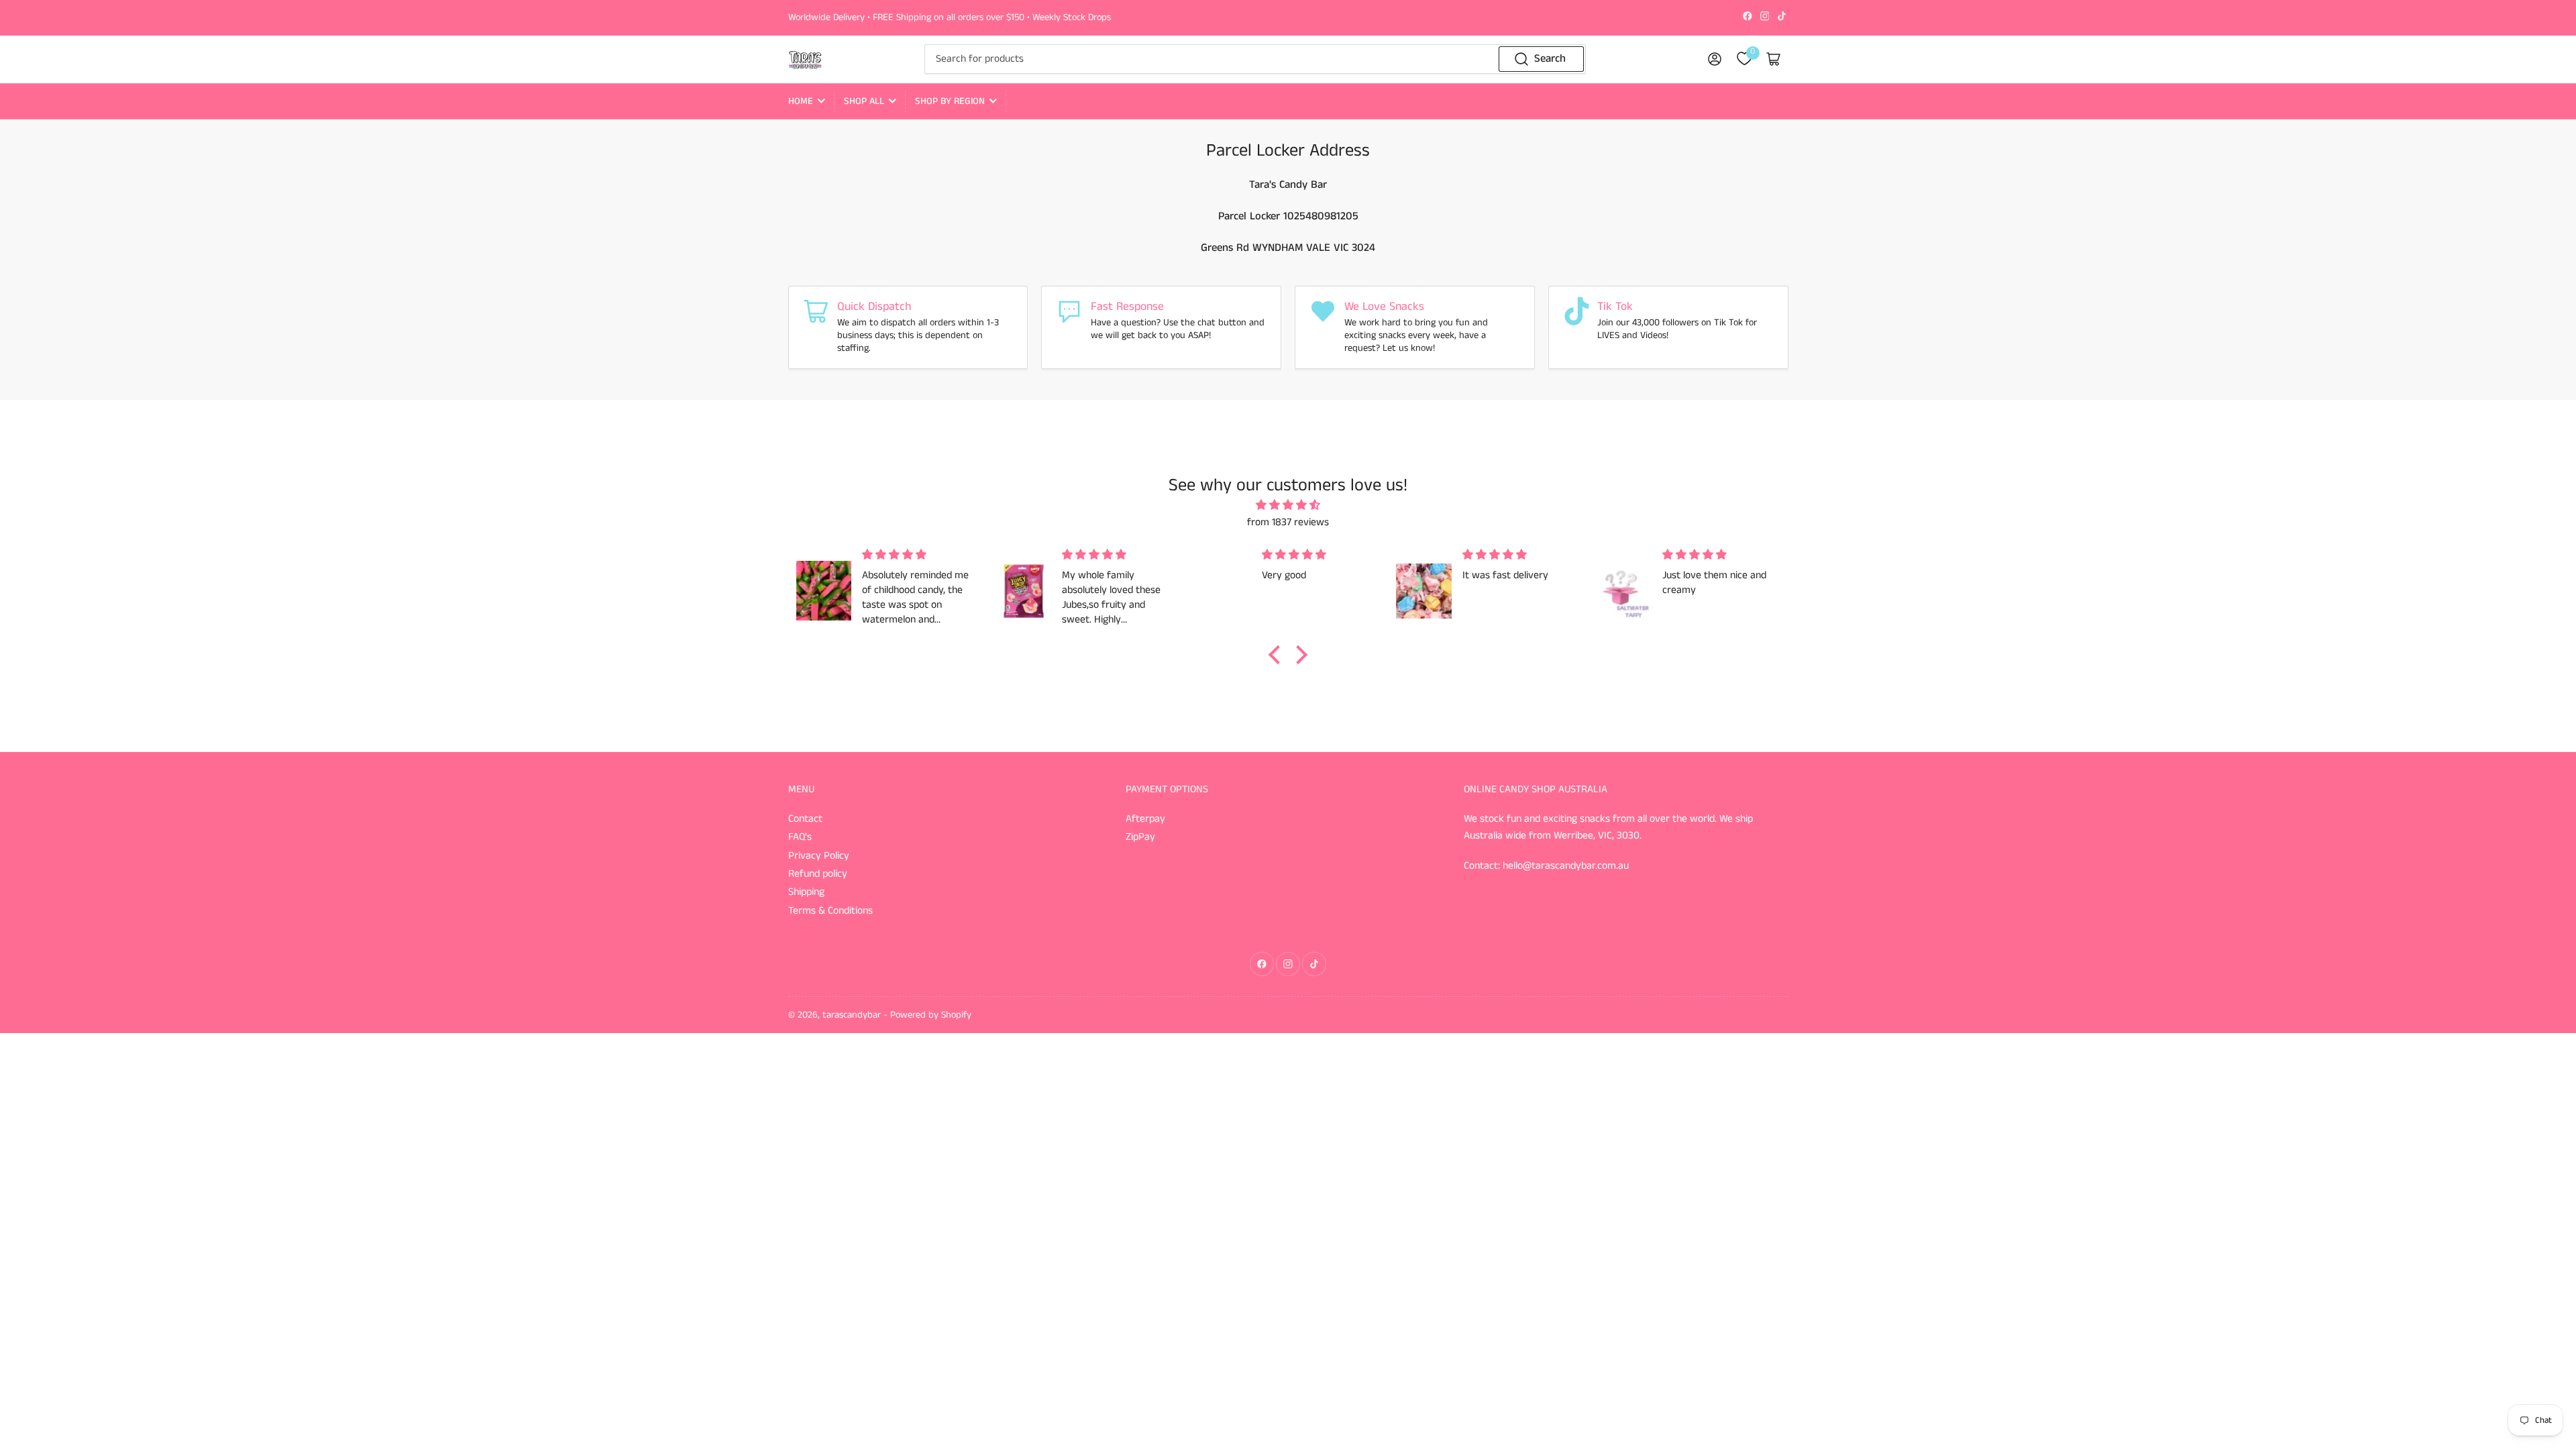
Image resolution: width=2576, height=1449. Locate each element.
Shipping (806, 892)
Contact (805, 819)
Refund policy (818, 874)
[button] (1278, 655)
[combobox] (1255, 59)
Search (1550, 59)
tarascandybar (852, 1015)
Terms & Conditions (830, 911)
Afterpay (1145, 819)
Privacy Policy (819, 856)
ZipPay (1140, 837)
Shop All (864, 101)
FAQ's (800, 837)
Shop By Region (950, 101)
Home (801, 101)
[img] (1288, 506)
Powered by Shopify (931, 1015)
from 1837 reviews (1288, 523)
